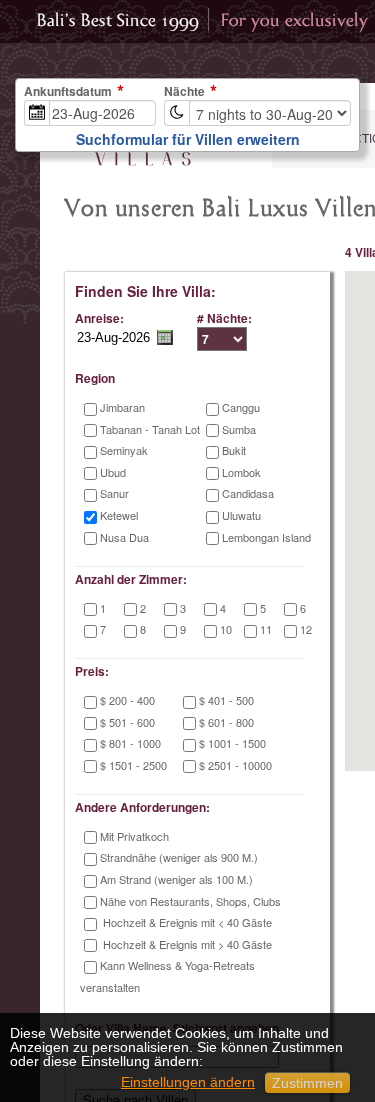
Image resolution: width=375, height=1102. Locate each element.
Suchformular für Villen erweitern (188, 139)
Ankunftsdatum (68, 92)
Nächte (184, 92)
